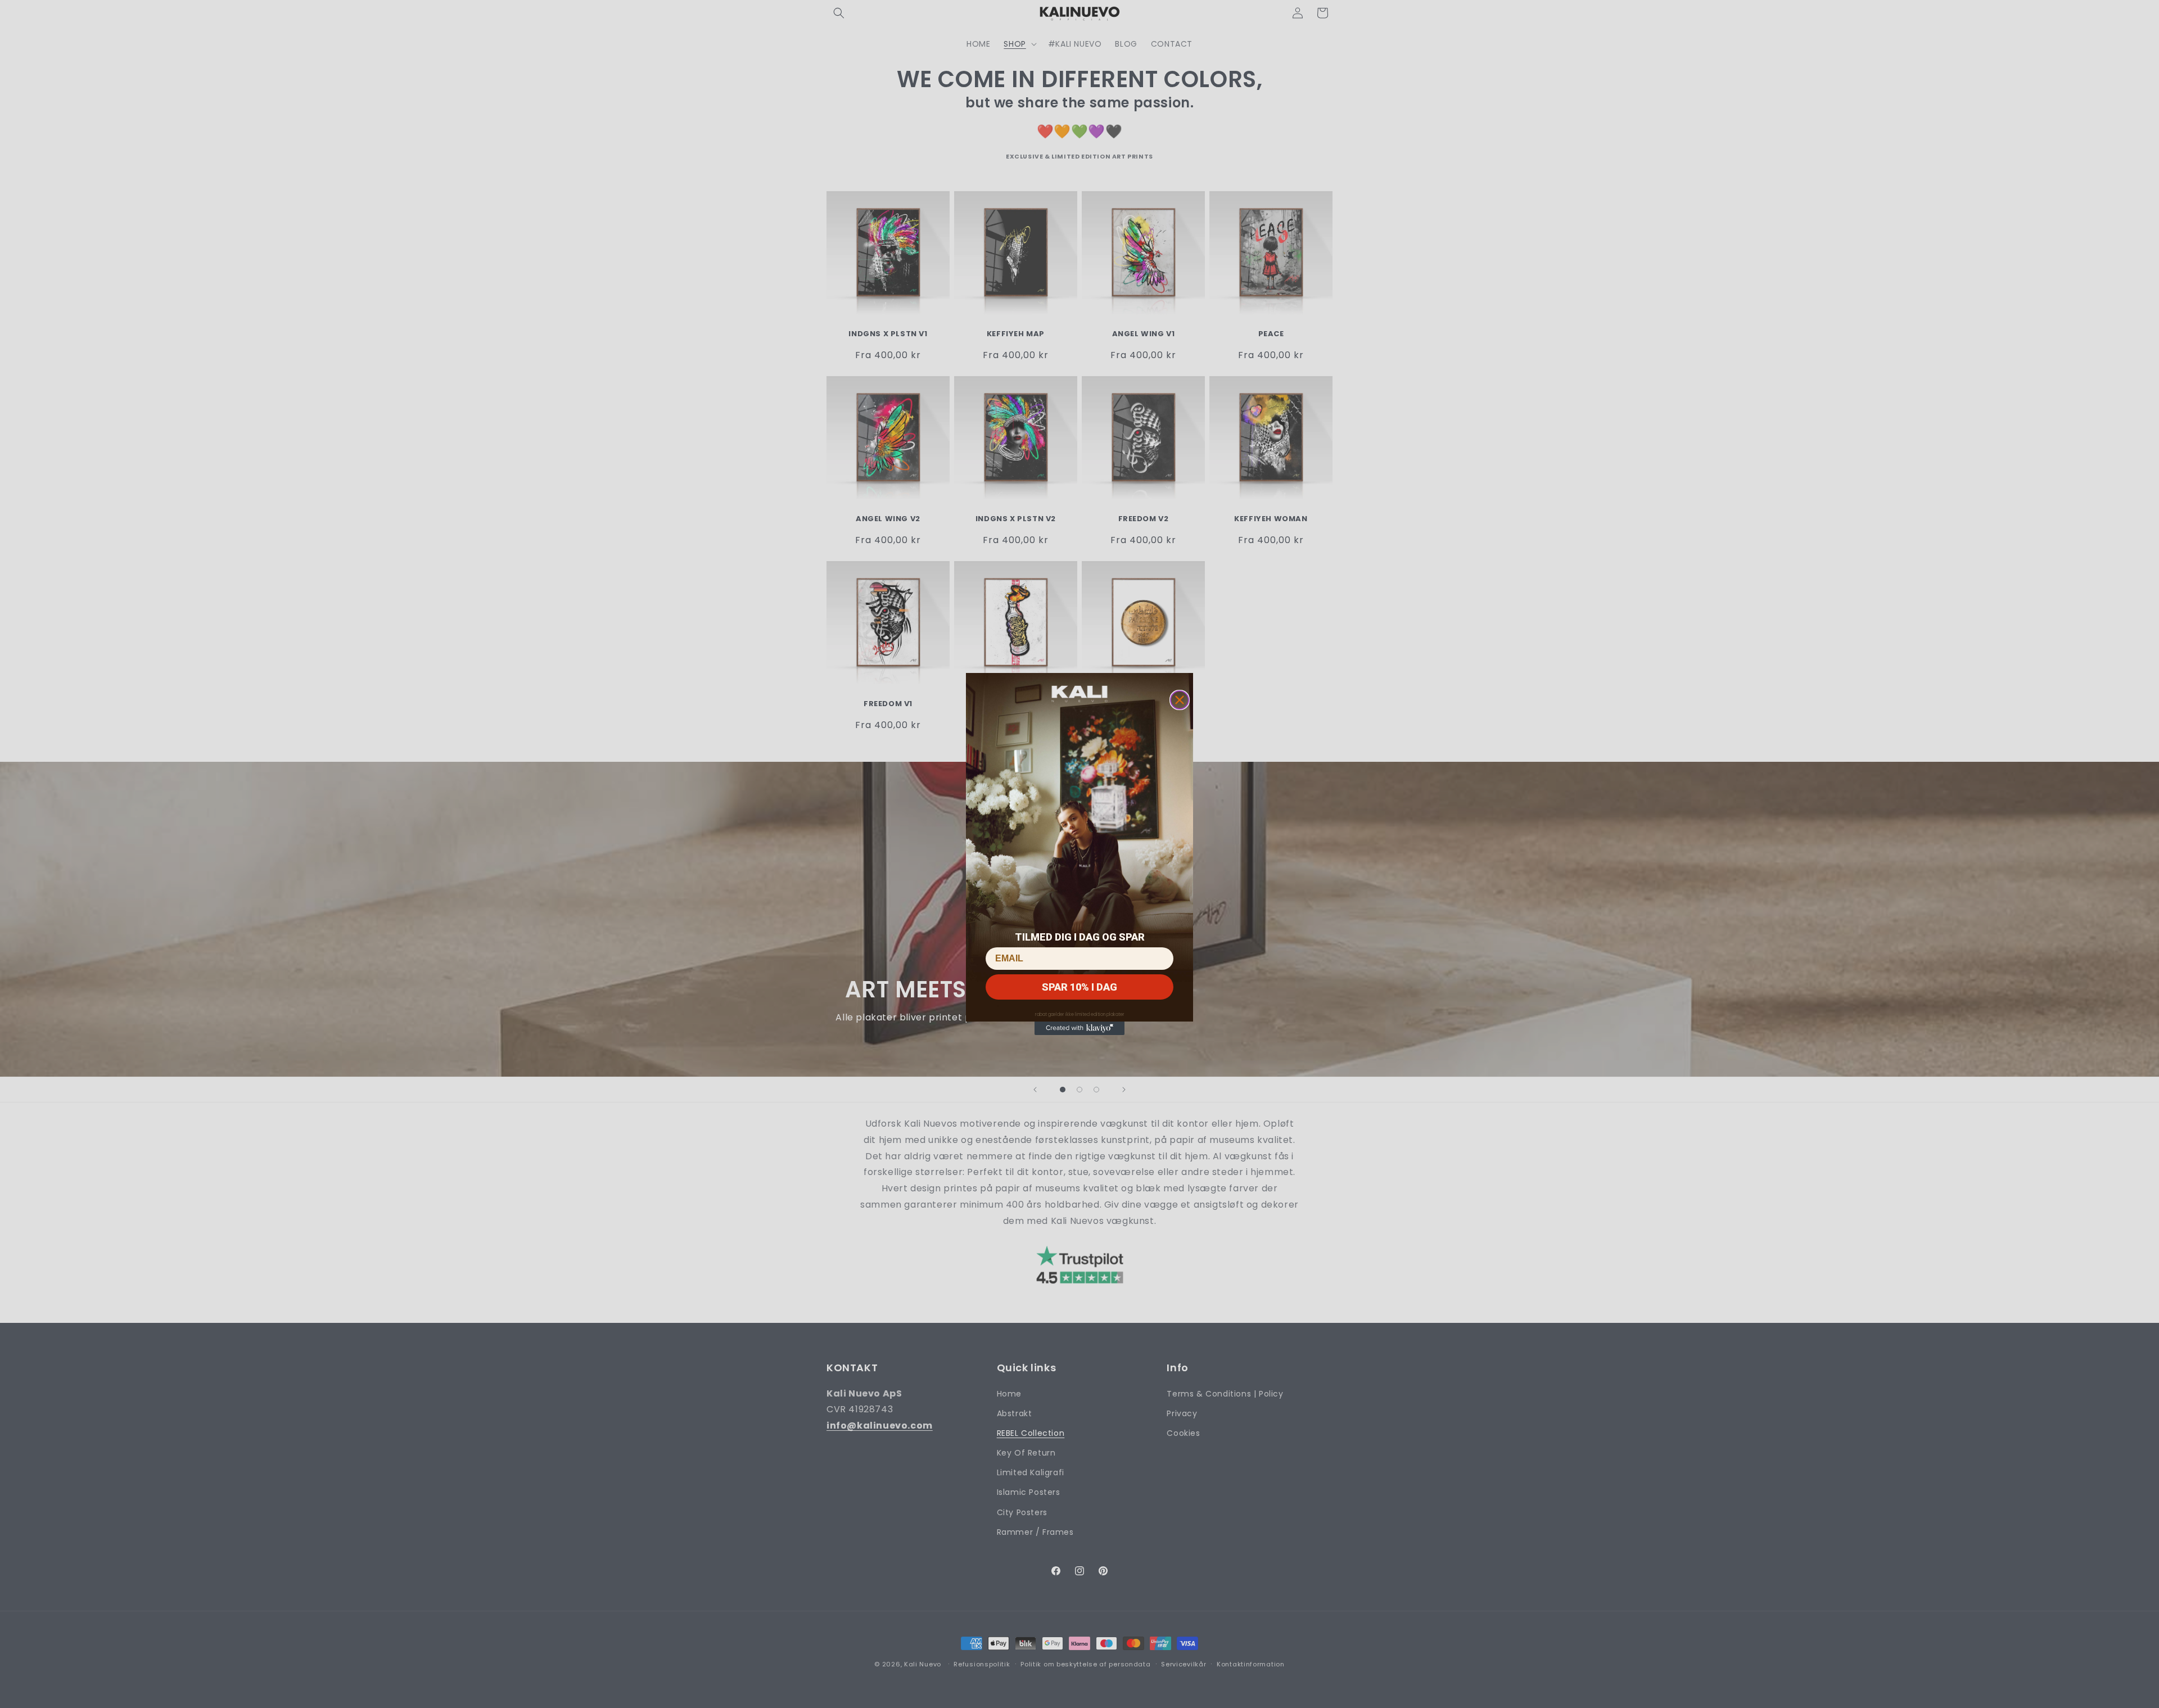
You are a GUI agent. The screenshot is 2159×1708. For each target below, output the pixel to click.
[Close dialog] (1180, 700)
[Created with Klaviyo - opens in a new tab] (1079, 1028)
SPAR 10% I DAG (1079, 987)
